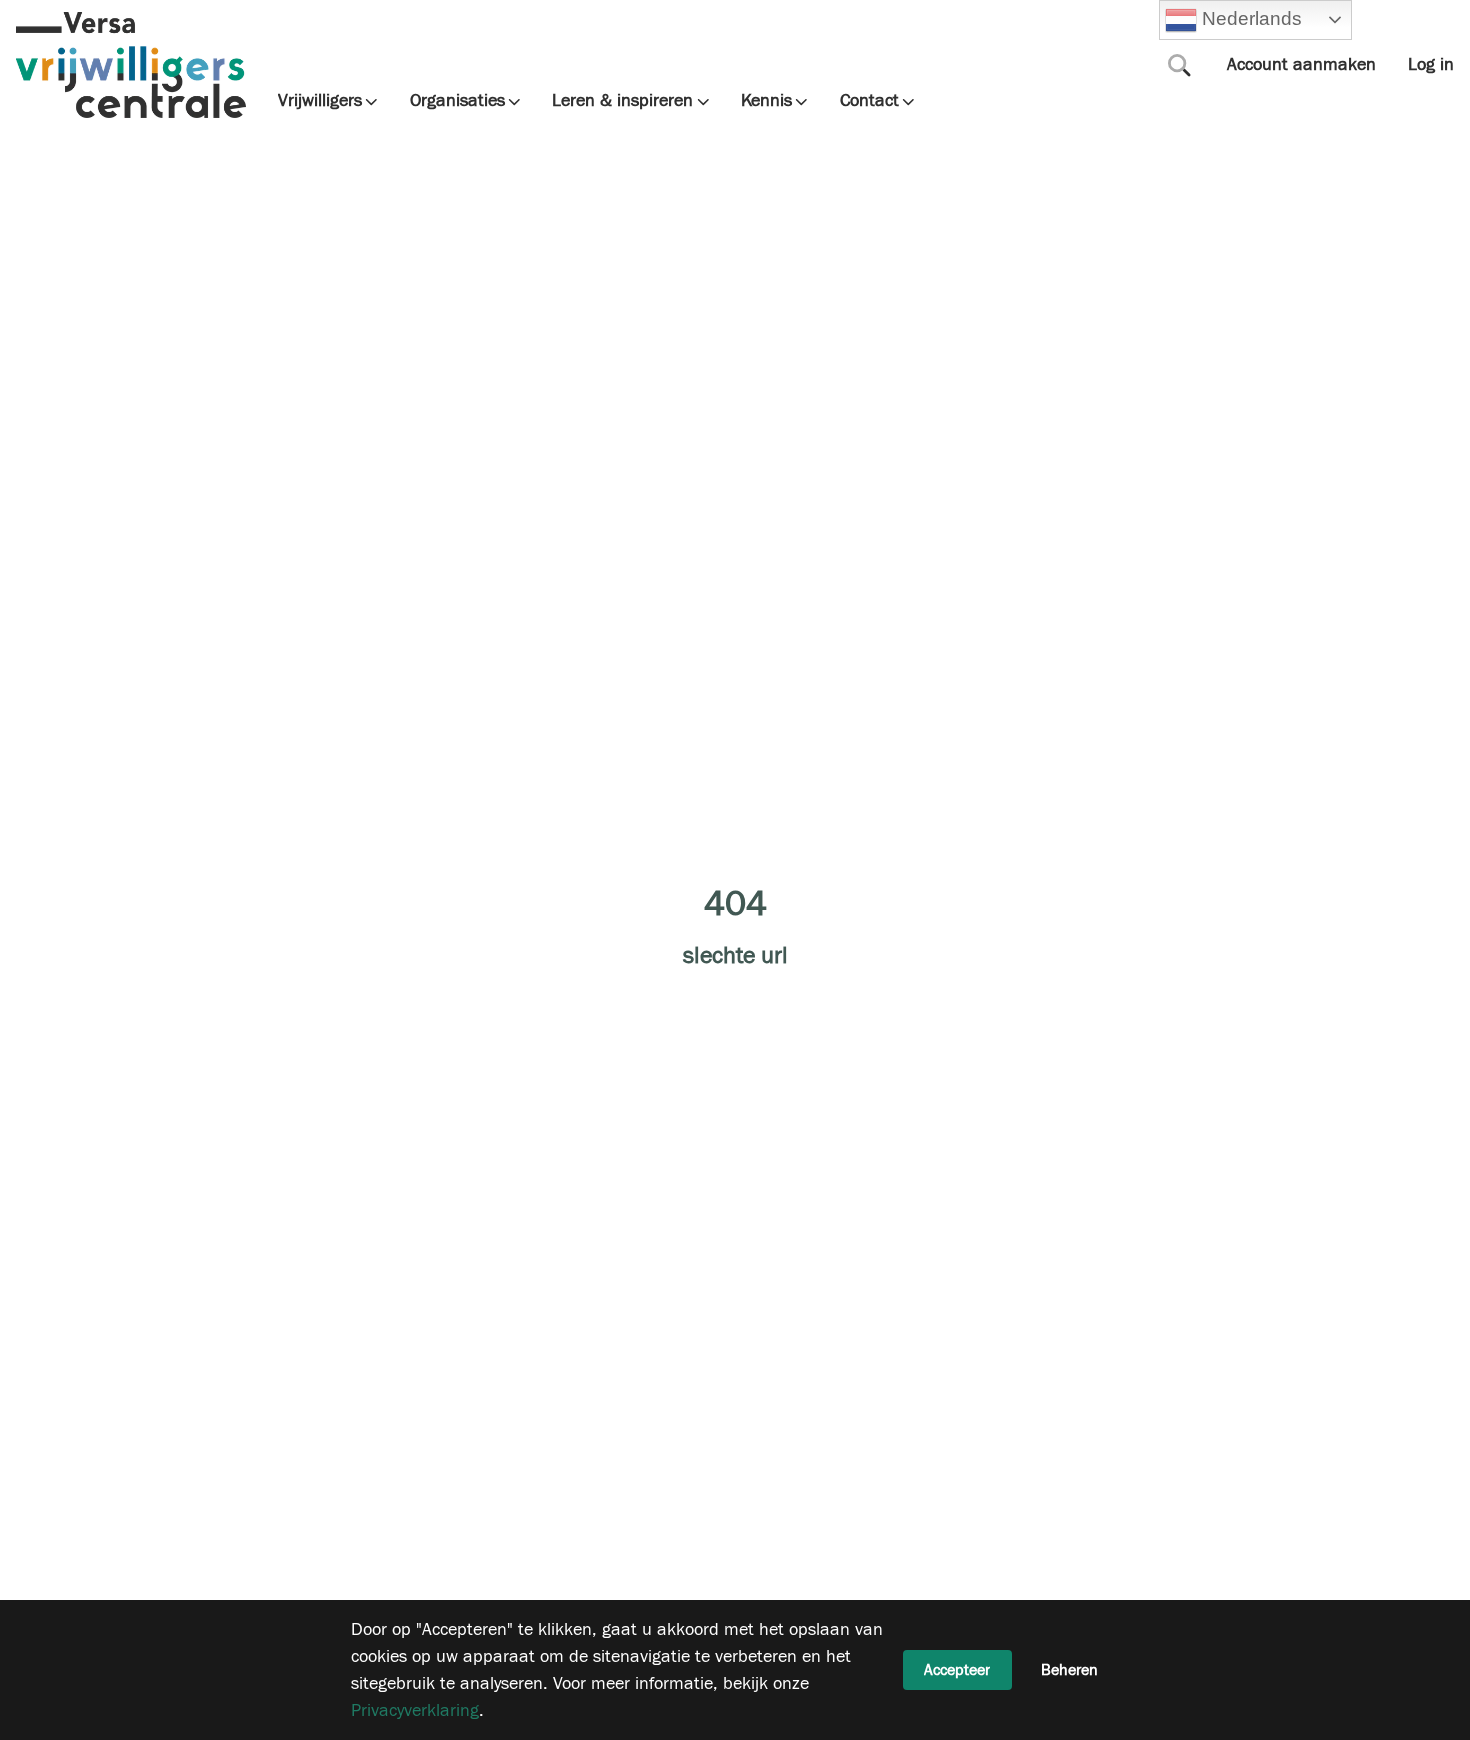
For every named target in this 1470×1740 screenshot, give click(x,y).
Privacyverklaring (415, 1710)
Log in (1431, 64)
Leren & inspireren (622, 101)
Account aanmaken (1301, 64)
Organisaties (457, 101)
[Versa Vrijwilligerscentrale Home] (131, 65)
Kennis (766, 101)
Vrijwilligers (320, 101)
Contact (869, 101)
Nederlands (1249, 18)
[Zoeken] (1180, 65)
